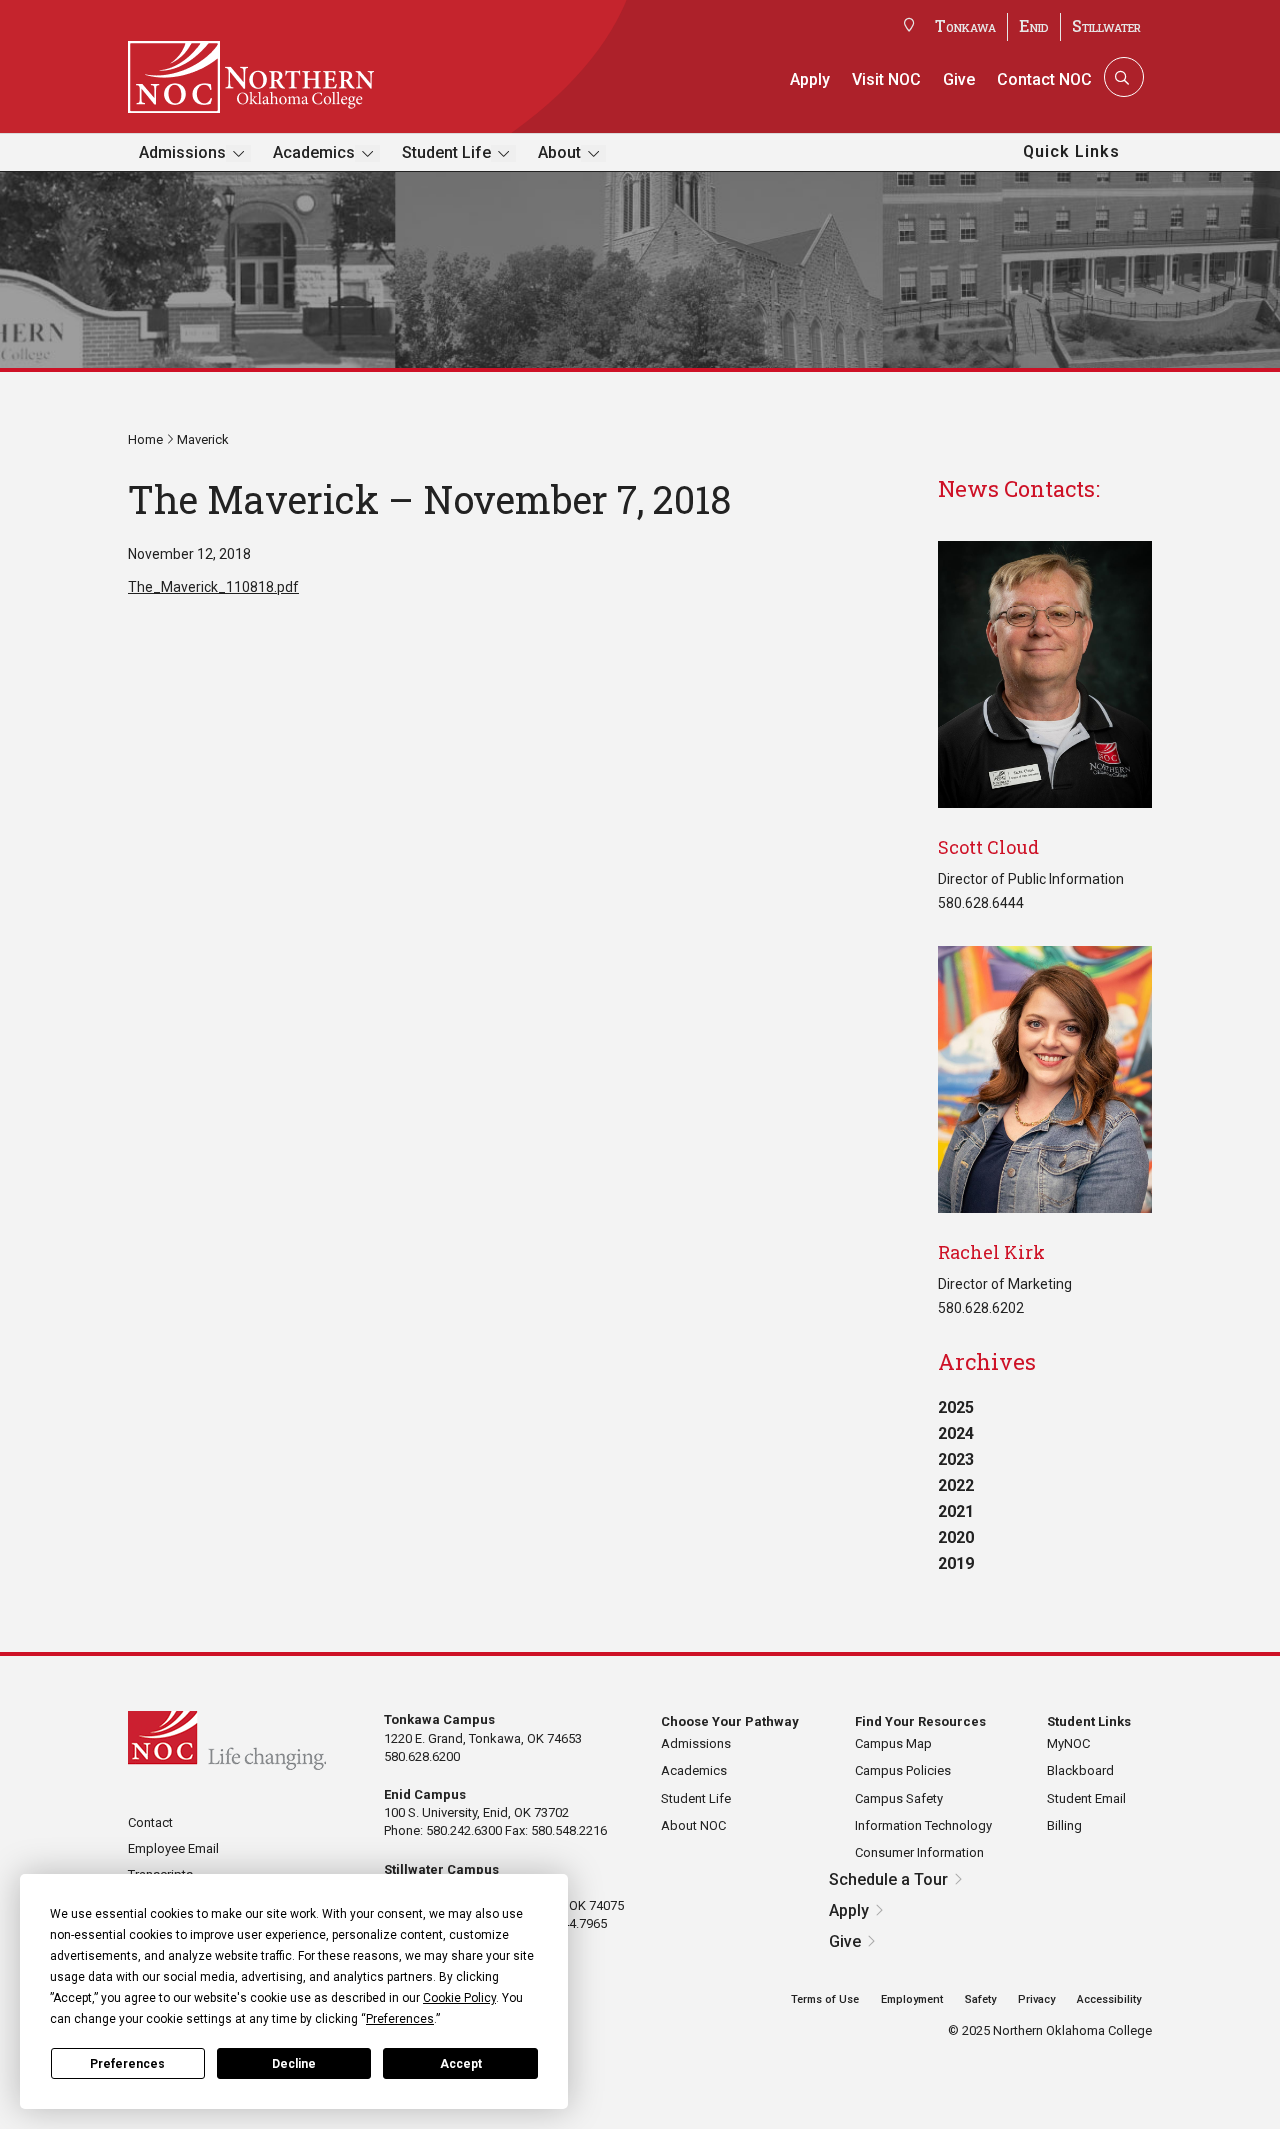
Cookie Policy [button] (459, 1998)
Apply (810, 79)
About (559, 152)
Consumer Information (919, 1852)
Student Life (446, 152)
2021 (956, 1511)
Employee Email (173, 1848)
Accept (461, 2064)
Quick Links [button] (1071, 151)
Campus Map (893, 1743)
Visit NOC (886, 79)
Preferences (127, 2064)
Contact (150, 1822)
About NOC (693, 1825)
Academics (314, 152)
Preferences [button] (400, 2019)
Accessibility (1109, 1999)
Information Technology (923, 1825)
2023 (956, 1459)
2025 (956, 1407)
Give (959, 79)
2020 (956, 1537)
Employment (912, 1999)
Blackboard (1080, 1770)
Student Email (1086, 1798)
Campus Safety (899, 1798)
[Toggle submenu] (238, 153)
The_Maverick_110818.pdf (213, 587)
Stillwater (1106, 25)
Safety (980, 1999)
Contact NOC (1044, 79)
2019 (956, 1563)
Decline (294, 2064)
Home (145, 439)
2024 (956, 1433)
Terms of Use (825, 1999)
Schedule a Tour (888, 1879)
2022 (956, 1485)
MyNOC (1068, 1743)
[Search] (1122, 77)
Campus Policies (903, 1770)
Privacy (1036, 1999)
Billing (1064, 1825)
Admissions (182, 152)
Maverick (203, 439)
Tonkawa (965, 25)
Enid (1034, 25)
